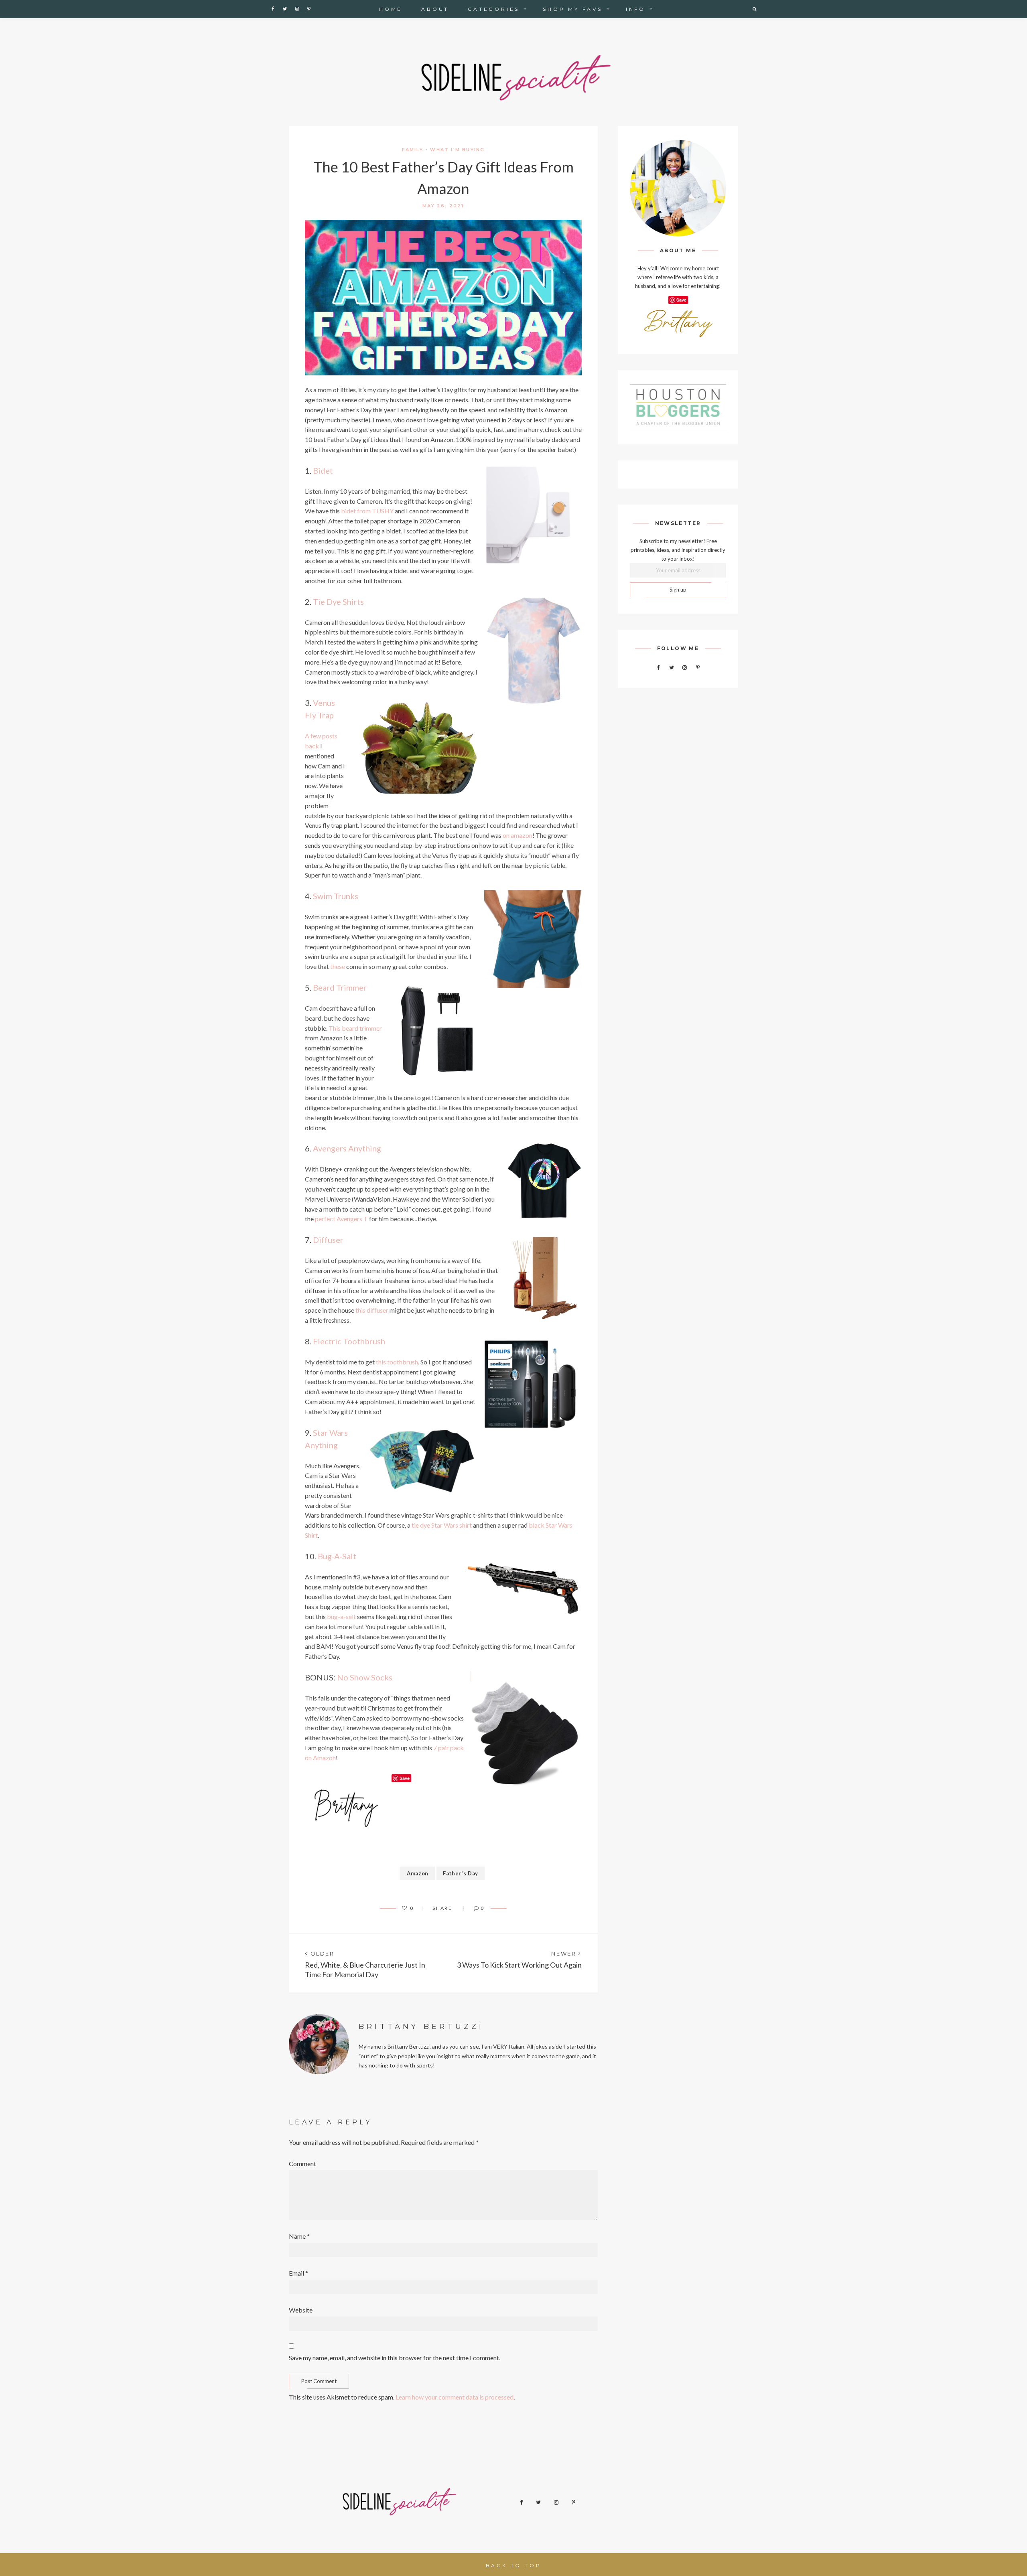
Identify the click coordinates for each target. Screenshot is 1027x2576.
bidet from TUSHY (367, 511)
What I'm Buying (457, 150)
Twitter (285, 9)
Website (301, 2310)
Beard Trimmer (340, 987)
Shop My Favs (573, 9)
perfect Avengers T (341, 1219)
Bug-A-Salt (337, 1556)
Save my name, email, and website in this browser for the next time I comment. (395, 2358)
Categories (494, 9)
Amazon (418, 1873)
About (435, 9)
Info (636, 9)
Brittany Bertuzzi (421, 2027)
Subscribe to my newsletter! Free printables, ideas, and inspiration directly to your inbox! (678, 550)
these (338, 966)
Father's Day (461, 1873)
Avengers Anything (347, 1148)
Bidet (322, 470)
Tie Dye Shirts (338, 602)
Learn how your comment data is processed (455, 2397)
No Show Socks (365, 1677)
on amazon (518, 835)
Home (391, 9)
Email (298, 2273)
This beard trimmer (355, 1028)
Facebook (273, 9)
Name (299, 2236)
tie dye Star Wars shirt (442, 1525)
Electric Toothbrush (349, 1341)
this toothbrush (397, 1362)
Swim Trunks (336, 896)
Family (413, 150)
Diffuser (328, 1240)
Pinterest (309, 9)
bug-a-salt (341, 1616)
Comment (302, 2164)
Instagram (297, 9)
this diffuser (372, 1310)
